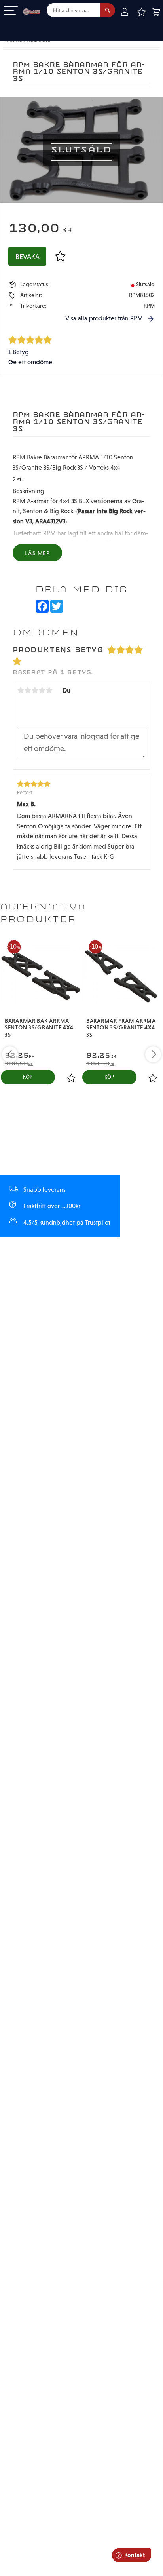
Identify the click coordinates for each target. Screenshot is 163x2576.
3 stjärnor (35, 690)
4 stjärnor (42, 690)
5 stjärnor (49, 690)
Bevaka (27, 257)
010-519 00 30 (33, 25)
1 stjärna (21, 690)
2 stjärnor (28, 690)
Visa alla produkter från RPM (104, 318)
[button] (11, 11)
